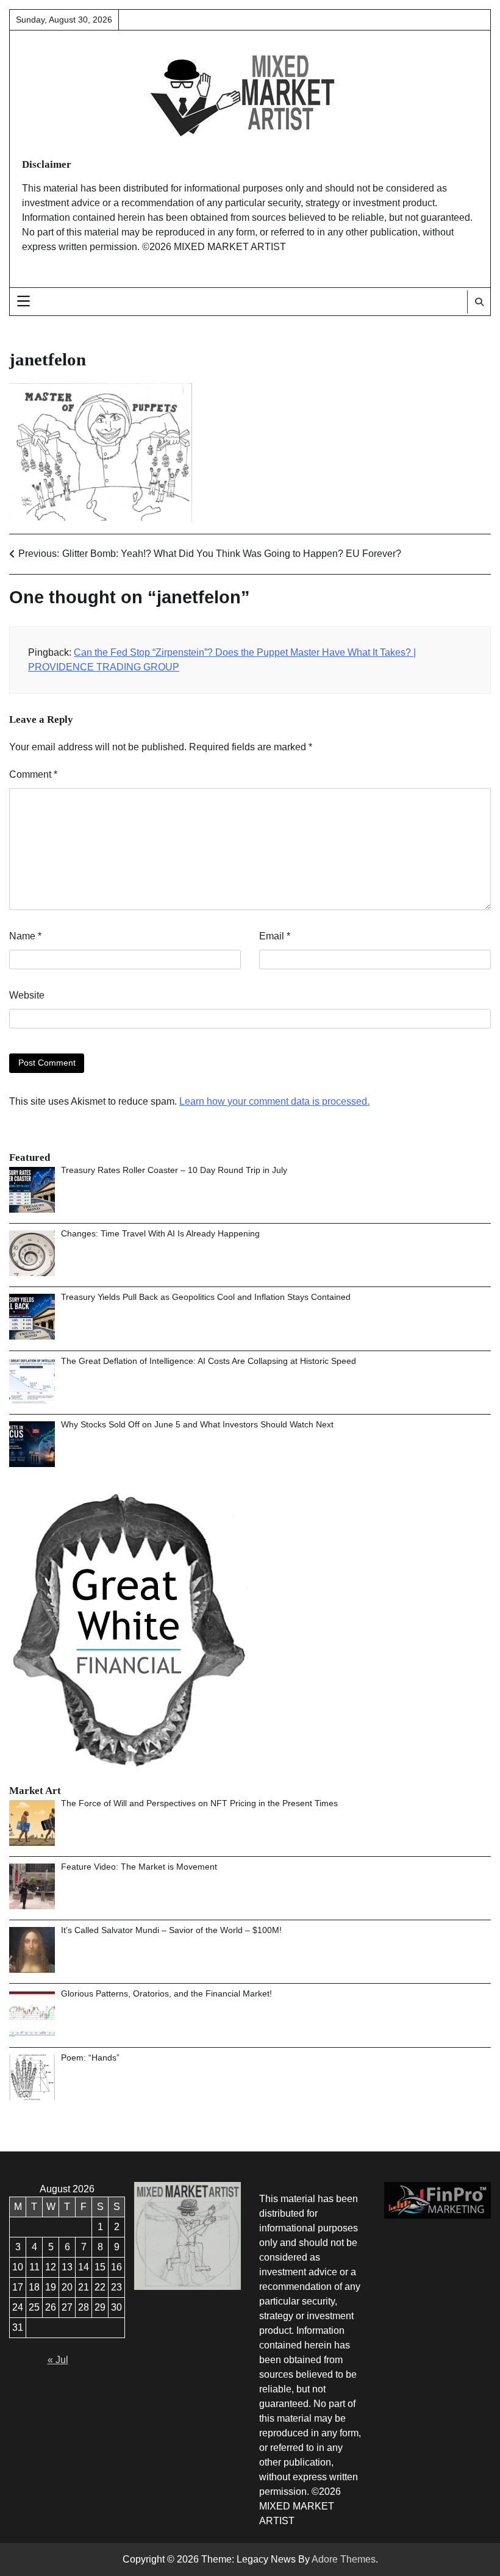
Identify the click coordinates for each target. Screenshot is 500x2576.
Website (27, 995)
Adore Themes (344, 2559)
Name (25, 936)
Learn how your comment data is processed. (274, 1101)
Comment (33, 774)
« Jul (58, 2360)
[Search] (479, 302)
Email (275, 936)
